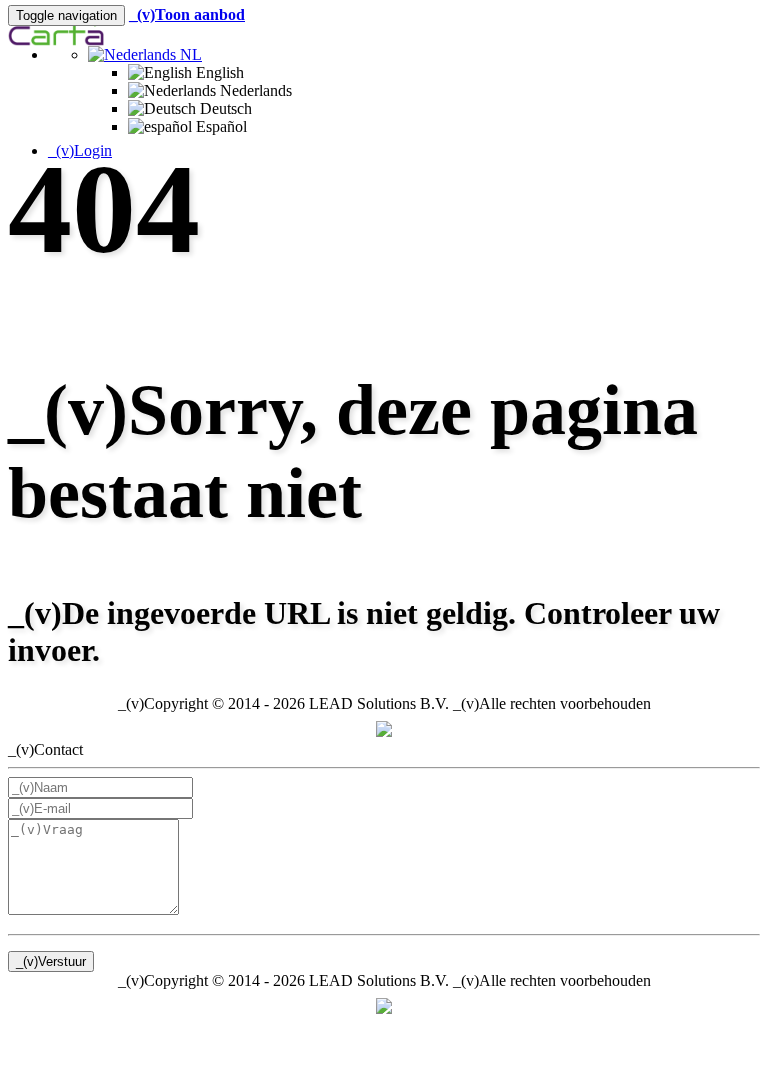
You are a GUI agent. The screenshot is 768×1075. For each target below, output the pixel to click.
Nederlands (254, 90)
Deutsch (224, 108)
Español (219, 126)
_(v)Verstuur (51, 961)
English (218, 72)
